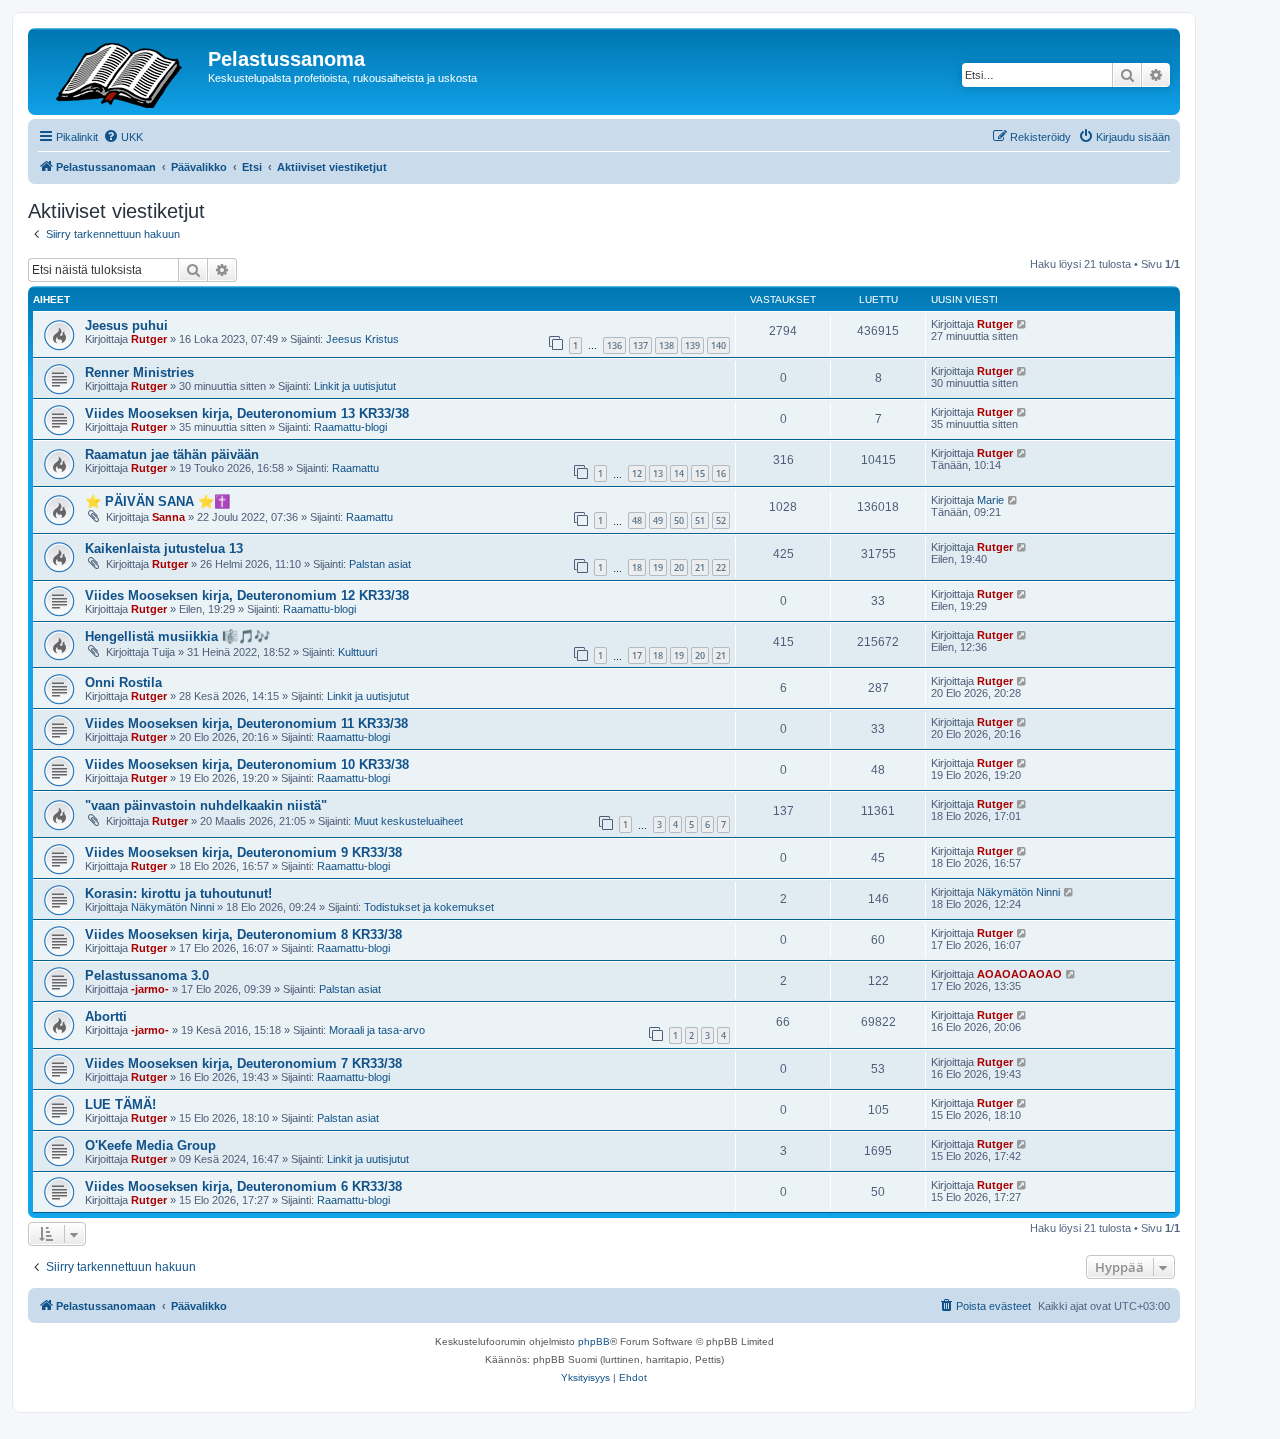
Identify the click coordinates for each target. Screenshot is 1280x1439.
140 (718, 345)
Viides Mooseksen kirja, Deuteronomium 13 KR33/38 (247, 413)
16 (721, 473)
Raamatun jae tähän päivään (172, 454)
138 (666, 345)
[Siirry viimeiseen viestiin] (1022, 324)
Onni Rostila (123, 682)
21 (700, 567)
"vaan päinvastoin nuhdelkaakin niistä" (206, 805)
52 (721, 520)
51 (700, 520)
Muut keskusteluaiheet (408, 821)
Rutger (149, 339)
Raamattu (355, 468)
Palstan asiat (380, 564)
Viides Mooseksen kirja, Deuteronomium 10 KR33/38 (247, 764)
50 (679, 520)
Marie (990, 500)
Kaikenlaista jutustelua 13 (164, 548)
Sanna (168, 517)
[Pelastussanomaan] (120, 71)
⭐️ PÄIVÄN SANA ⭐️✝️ (157, 501)
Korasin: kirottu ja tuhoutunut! (178, 893)
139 (692, 345)
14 (679, 473)
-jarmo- (150, 989)
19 (658, 567)
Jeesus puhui (126, 325)
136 (614, 345)
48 (637, 520)
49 (658, 520)
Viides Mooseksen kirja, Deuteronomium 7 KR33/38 (243, 1063)
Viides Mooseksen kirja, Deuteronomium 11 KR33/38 (246, 723)
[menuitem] (123, 137)
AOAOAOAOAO (1019, 974)
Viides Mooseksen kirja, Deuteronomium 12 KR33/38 (247, 595)
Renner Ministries (139, 372)
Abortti (106, 1016)
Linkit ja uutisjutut (355, 386)
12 (637, 473)
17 (637, 655)
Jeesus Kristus (362, 339)
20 (679, 567)
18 (637, 567)
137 (640, 345)
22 (721, 567)
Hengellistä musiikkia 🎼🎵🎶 (177, 636)
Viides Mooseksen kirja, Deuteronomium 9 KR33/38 (243, 852)
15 (700, 473)
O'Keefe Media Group (150, 1145)
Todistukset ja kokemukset (429, 907)
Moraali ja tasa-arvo (377, 1030)
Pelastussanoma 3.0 (147, 975)
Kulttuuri (357, 652)
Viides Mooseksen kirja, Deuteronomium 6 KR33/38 (243, 1186)
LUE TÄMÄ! (120, 1104)
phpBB (594, 1341)
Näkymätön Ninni (172, 907)
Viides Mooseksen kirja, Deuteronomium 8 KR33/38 (243, 934)
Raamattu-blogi (350, 427)
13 (658, 473)
